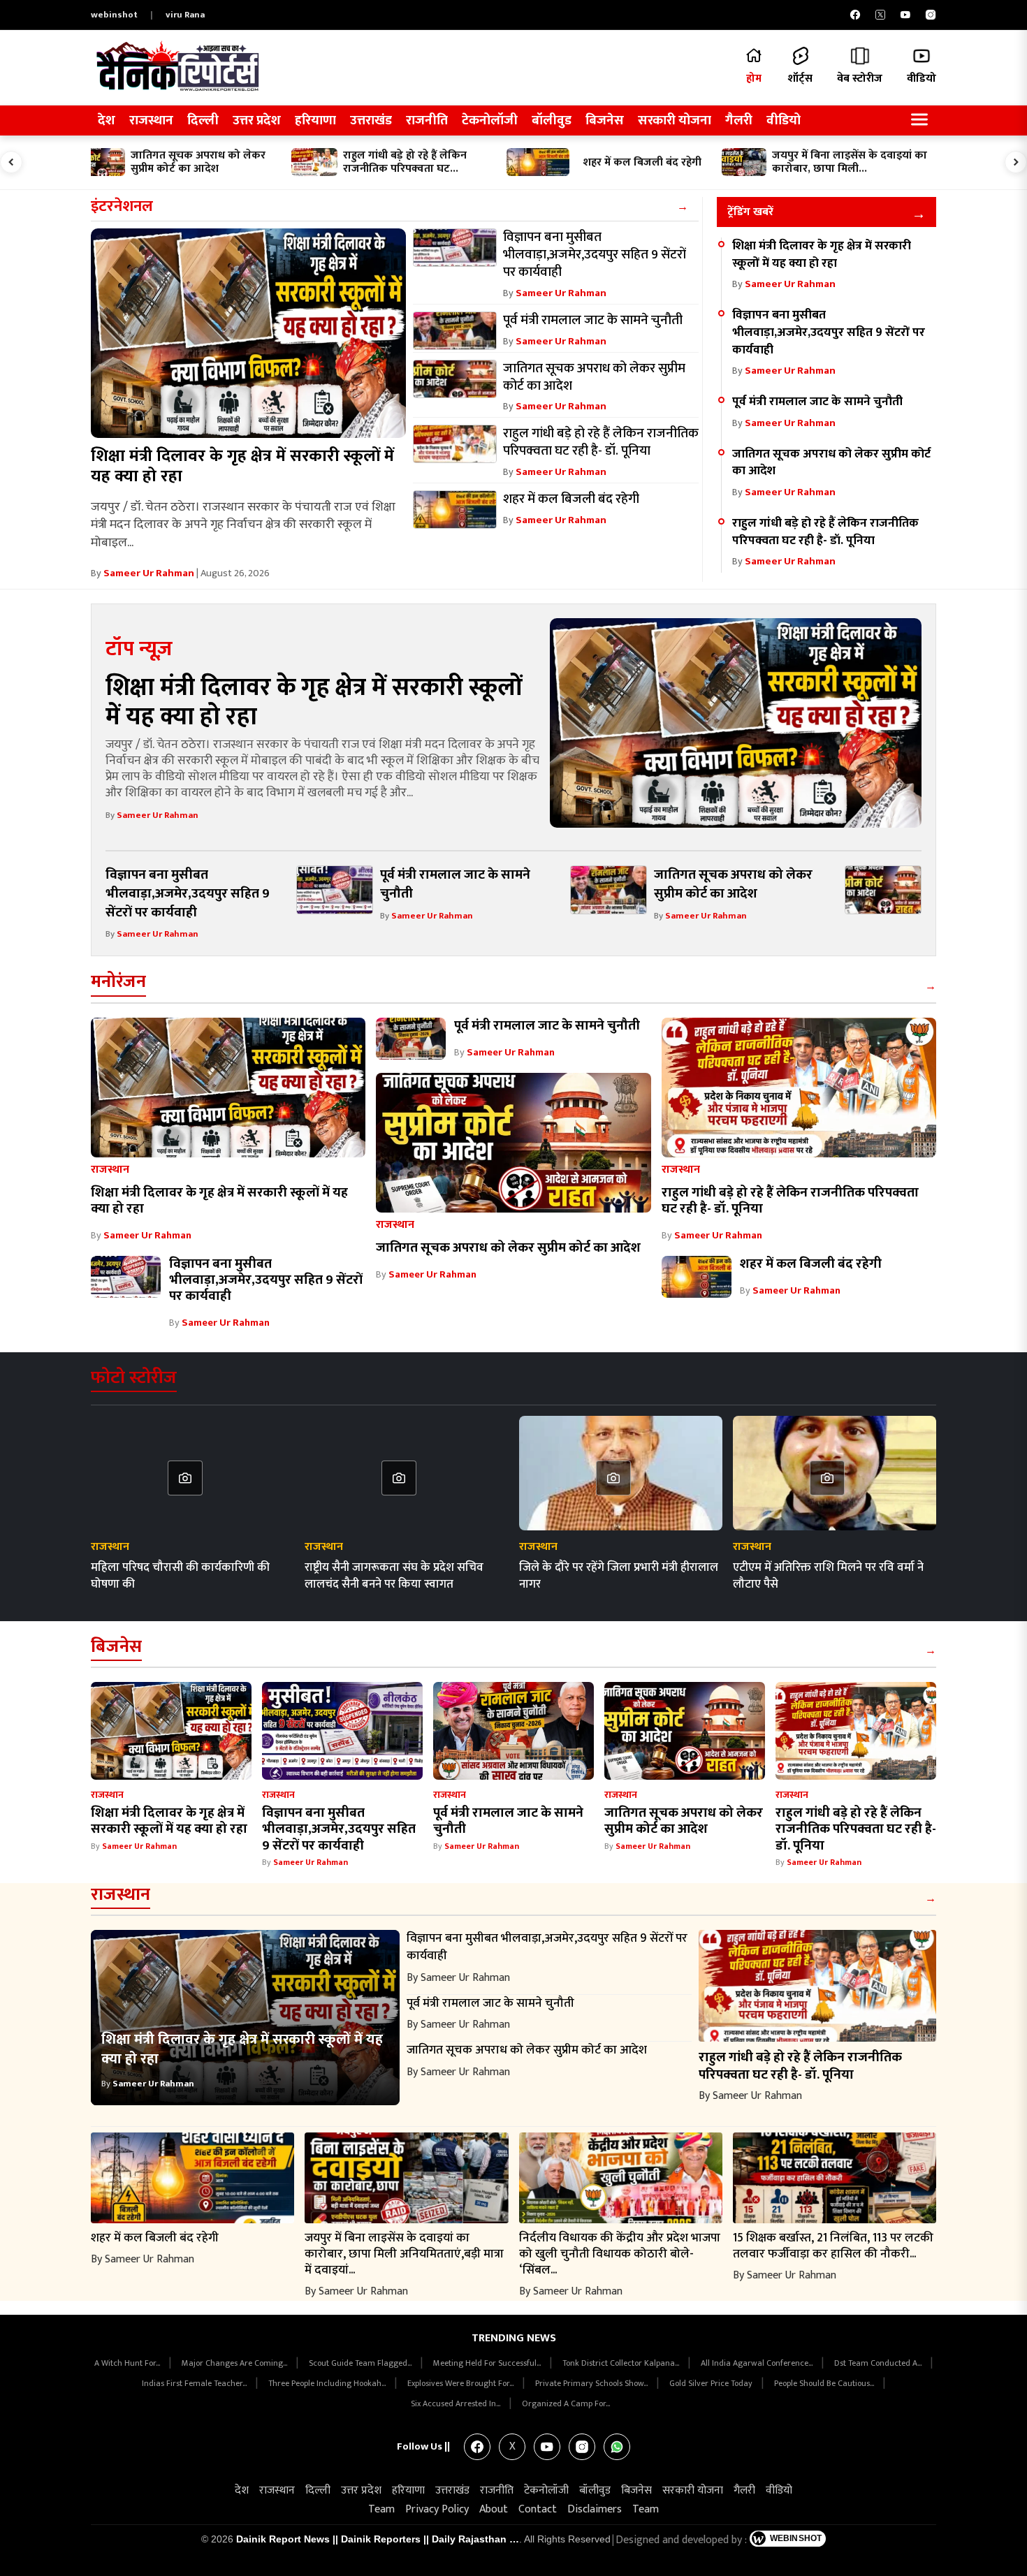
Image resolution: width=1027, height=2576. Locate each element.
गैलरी (739, 120)
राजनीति (427, 120)
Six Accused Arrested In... (457, 2403)
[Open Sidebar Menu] (919, 120)
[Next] (1016, 162)
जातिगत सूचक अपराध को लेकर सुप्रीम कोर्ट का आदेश (831, 462)
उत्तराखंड (371, 120)
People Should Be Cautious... (825, 2383)
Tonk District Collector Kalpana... (622, 2363)
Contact (538, 2509)
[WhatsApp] (617, 2447)
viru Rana (185, 15)
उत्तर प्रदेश (257, 120)
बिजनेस (605, 120)
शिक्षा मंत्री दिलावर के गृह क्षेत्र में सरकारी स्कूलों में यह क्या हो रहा (242, 466)
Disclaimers (595, 2509)
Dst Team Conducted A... (879, 2363)
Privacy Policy (437, 2509)
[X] (880, 15)
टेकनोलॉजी (490, 120)
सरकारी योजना (675, 120)
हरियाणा (315, 120)
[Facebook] (855, 15)
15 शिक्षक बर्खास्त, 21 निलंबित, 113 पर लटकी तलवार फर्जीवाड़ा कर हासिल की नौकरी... (833, 2246)
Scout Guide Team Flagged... (361, 2363)
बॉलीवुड (552, 120)
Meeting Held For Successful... (488, 2363)
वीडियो (784, 120)
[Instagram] (931, 15)
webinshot (114, 15)
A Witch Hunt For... (128, 2363)
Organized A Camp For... (566, 2403)
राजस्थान (151, 120)
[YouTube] (905, 15)
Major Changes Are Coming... (235, 2363)
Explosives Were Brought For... (461, 2383)
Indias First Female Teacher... (195, 2383)
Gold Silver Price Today (712, 2383)
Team (381, 2509)
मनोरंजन (118, 982)
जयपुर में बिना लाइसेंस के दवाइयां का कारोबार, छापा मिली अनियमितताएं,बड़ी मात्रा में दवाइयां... (404, 2254)
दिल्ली (203, 120)
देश (107, 120)
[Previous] (11, 162)
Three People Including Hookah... (328, 2383)
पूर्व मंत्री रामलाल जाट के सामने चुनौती (817, 401)
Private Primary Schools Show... (592, 2383)
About (494, 2509)
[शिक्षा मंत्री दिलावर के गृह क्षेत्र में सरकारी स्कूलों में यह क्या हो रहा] (248, 333)
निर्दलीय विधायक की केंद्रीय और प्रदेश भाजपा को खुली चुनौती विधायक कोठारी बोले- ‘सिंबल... (620, 2254)
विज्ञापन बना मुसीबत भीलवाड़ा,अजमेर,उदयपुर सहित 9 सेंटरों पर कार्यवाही (829, 332)
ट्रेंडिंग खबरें (750, 212)
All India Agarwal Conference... (758, 2363)
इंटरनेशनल (122, 206)
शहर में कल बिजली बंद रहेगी (811, 1264)
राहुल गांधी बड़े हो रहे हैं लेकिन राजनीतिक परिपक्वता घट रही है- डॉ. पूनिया (825, 532)
